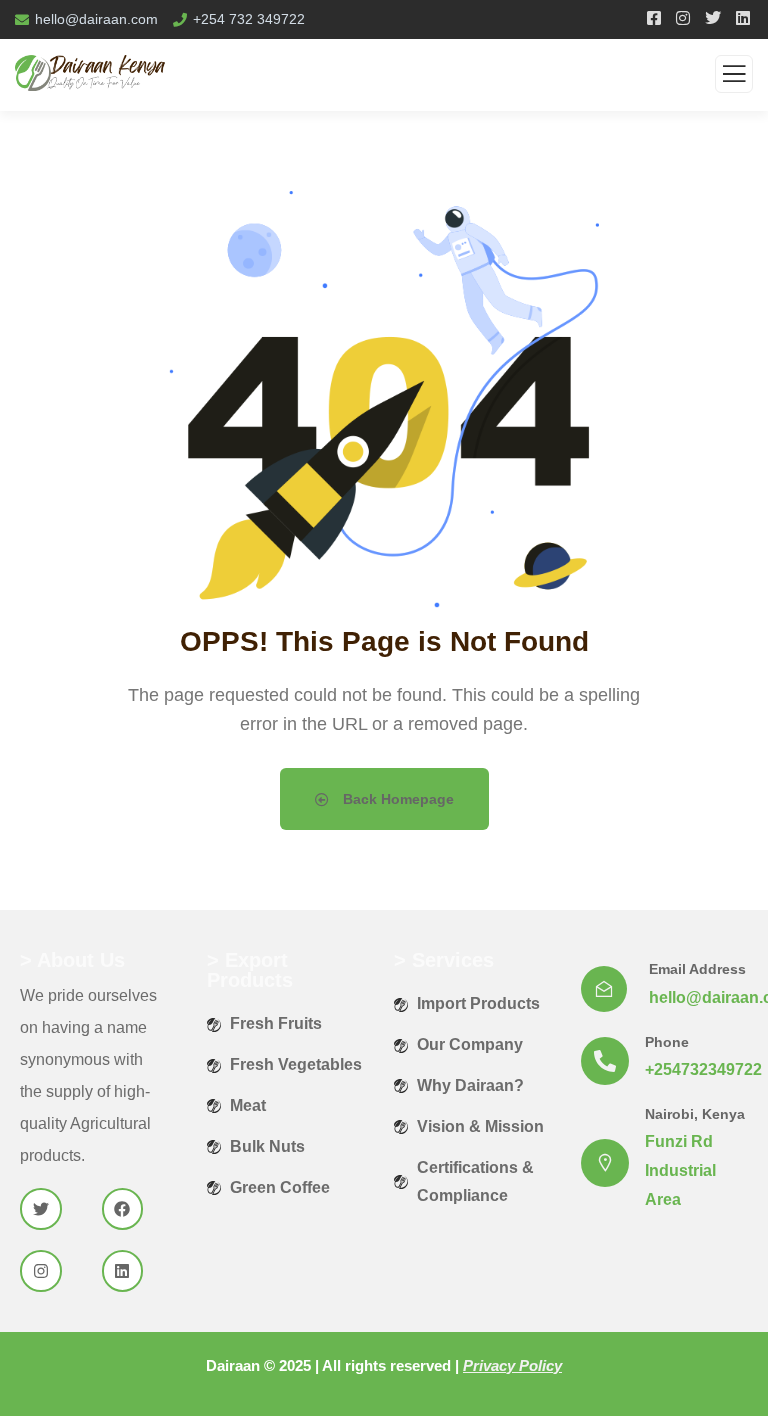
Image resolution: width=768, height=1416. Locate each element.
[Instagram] (41, 1271)
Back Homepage (396, 799)
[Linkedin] (123, 1271)
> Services (444, 960)
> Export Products (250, 970)
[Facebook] (123, 1209)
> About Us (72, 960)
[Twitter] (41, 1209)
